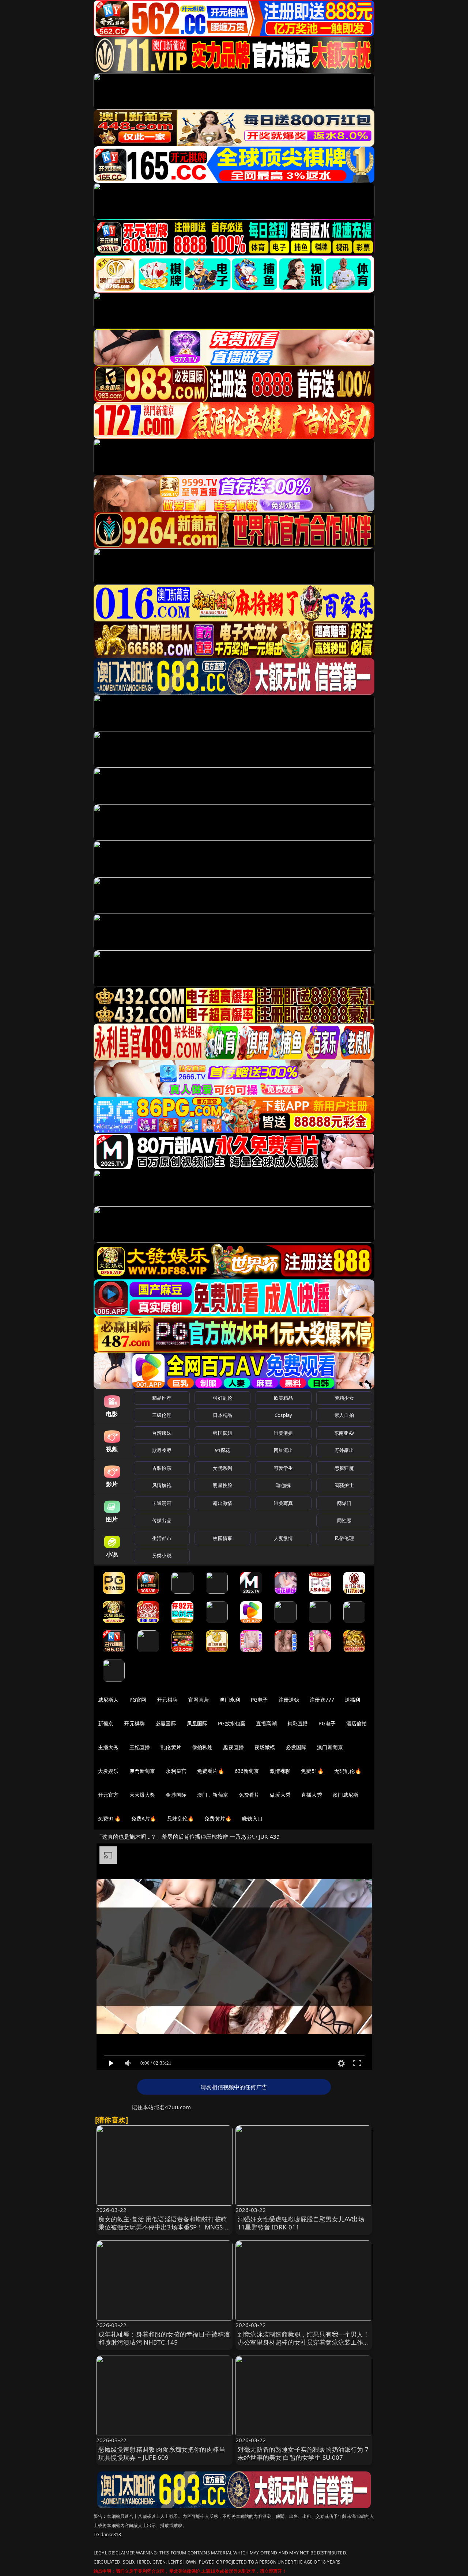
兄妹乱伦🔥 (181, 1818)
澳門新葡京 (142, 1771)
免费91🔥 (109, 1818)
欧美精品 (284, 1398)
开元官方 (108, 1795)
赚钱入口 (252, 1818)
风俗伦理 (344, 1538)
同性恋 (344, 1520)
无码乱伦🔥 (348, 1771)
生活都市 (162, 1538)
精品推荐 (162, 1398)
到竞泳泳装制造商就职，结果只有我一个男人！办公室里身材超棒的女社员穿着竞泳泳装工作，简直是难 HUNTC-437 (304, 2342)
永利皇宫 (176, 1771)
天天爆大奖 (142, 1795)
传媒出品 (162, 1520)
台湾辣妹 (162, 1433)
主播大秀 (108, 1747)
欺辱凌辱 (162, 1450)
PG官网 (138, 1700)
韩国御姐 (222, 1433)
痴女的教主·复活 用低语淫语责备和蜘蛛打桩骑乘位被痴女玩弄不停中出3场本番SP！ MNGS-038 (163, 2227)
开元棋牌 (167, 1700)
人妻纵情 (284, 1538)
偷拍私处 (202, 1747)
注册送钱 (289, 1700)
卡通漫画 (162, 1503)
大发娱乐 (108, 1771)
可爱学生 (284, 1468)
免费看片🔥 (211, 1771)
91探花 (222, 1450)
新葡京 (106, 1723)
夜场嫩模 (265, 1747)
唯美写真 (284, 1503)
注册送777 (322, 1700)
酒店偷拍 (357, 1723)
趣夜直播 (233, 1747)
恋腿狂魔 (344, 1468)
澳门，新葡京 (213, 1795)
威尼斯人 (108, 1700)
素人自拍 (344, 1415)
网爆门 (344, 1503)
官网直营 (199, 1700)
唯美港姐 (284, 1433)
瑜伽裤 (283, 1485)
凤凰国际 (197, 1723)
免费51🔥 (312, 1771)
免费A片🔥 (144, 1818)
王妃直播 (140, 1747)
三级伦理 (162, 1415)
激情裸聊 (280, 1771)
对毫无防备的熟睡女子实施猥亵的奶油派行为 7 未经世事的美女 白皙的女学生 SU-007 (303, 2453)
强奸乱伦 (222, 1398)
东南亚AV (344, 1433)
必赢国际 (166, 1723)
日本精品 (222, 1415)
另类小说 (162, 1555)
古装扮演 (162, 1468)
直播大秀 (312, 1795)
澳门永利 (230, 1700)
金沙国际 (176, 1795)
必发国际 (296, 1747)
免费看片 (249, 1795)
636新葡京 (247, 1771)
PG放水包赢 (232, 1723)
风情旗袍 (162, 1485)
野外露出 (344, 1450)
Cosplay (283, 1415)
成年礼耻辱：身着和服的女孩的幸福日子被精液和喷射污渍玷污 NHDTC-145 (164, 2338)
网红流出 (284, 1450)
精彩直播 (298, 1723)
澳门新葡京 (330, 1747)
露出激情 (222, 1503)
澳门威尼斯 (346, 1795)
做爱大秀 (280, 1795)
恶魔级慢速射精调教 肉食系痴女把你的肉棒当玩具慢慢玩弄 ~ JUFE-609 (162, 2453)
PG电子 (259, 1700)
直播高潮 (266, 1723)
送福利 (352, 1700)
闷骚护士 (344, 1485)
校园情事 (222, 1538)
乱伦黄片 (171, 1747)
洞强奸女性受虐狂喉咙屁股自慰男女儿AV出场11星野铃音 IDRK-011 (301, 2223)
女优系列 (222, 1468)
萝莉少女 (344, 1398)
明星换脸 (222, 1485)
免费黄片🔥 (218, 1818)
